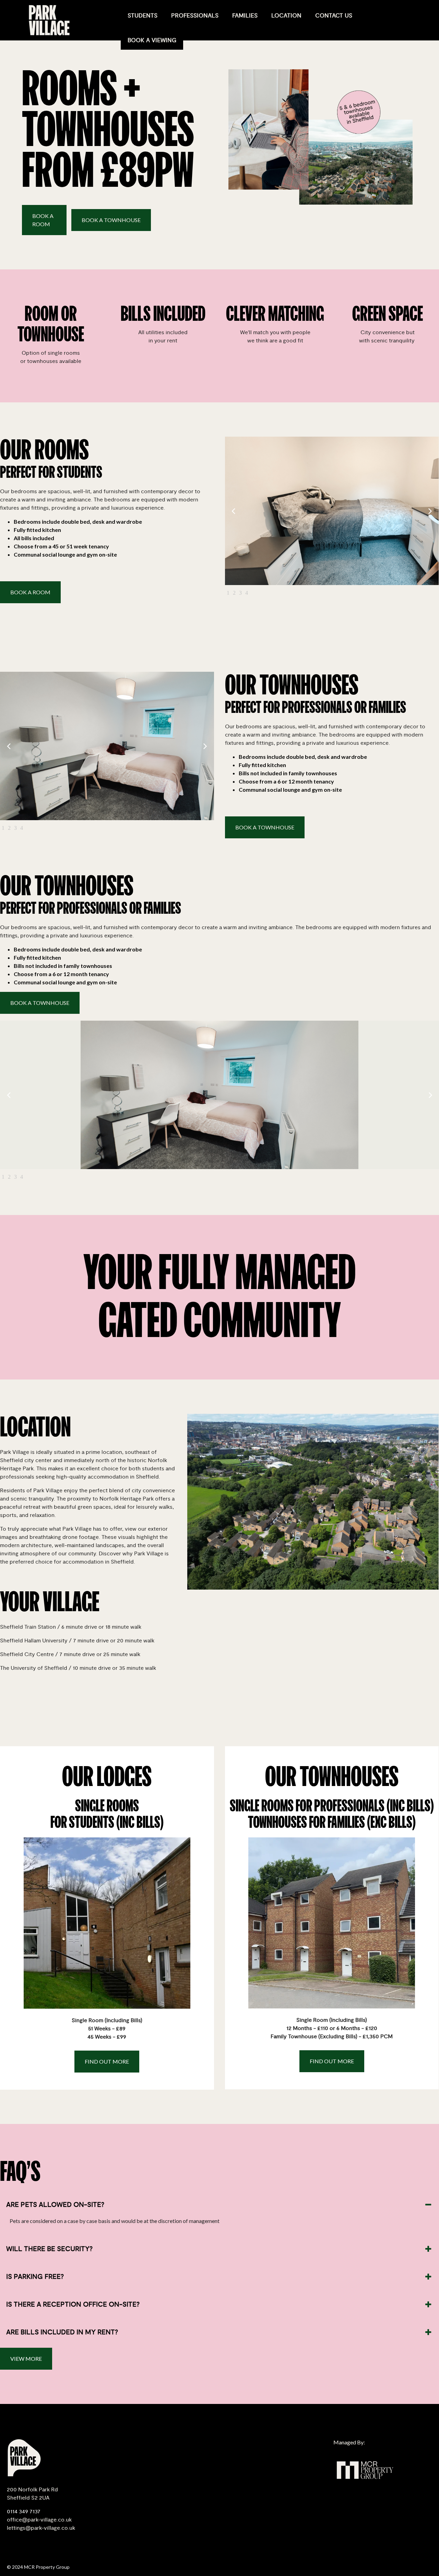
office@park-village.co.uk (39, 2520)
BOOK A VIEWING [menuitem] (152, 40)
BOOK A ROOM (43, 220)
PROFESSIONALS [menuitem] (195, 16)
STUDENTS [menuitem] (143, 16)
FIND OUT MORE (107, 2061)
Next (430, 511)
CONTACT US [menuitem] (334, 16)
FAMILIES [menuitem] (245, 16)
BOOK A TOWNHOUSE (111, 220)
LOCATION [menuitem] (286, 16)
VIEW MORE (26, 2359)
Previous (234, 511)
